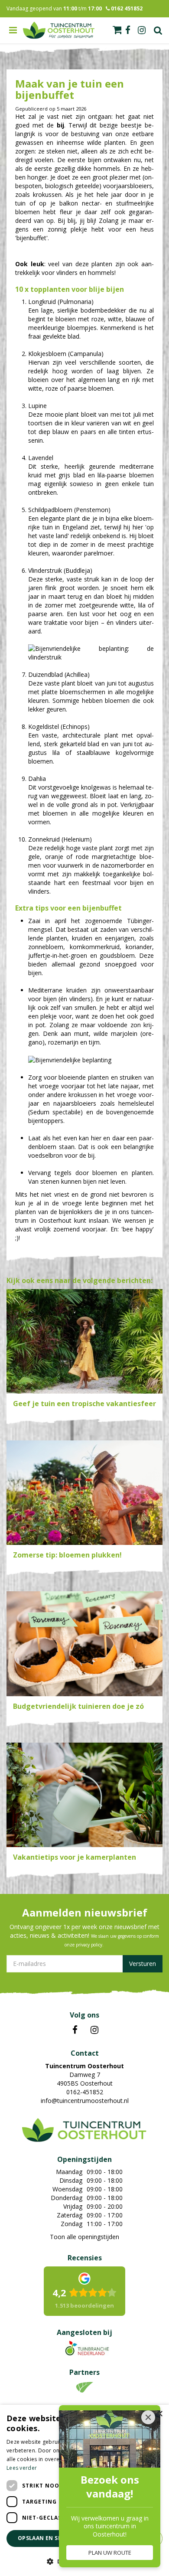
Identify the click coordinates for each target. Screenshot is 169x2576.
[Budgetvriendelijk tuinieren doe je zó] (84, 1644)
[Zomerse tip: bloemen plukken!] (84, 1493)
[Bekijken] (117, 30)
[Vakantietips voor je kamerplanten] (84, 1795)
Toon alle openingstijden (84, 2237)
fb (128, 30)
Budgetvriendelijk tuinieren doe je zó (78, 1706)
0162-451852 (85, 2092)
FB (75, 2030)
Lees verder (22, 2468)
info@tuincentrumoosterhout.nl (85, 2101)
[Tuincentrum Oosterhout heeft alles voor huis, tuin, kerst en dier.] (59, 30)
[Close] (148, 2417)
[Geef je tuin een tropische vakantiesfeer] (84, 1341)
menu (13, 30)
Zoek (158, 30)
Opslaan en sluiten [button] (48, 2538)
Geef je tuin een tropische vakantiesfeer (84, 1404)
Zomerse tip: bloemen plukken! (67, 1555)
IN (94, 2030)
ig (142, 30)
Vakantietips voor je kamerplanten (75, 1857)
